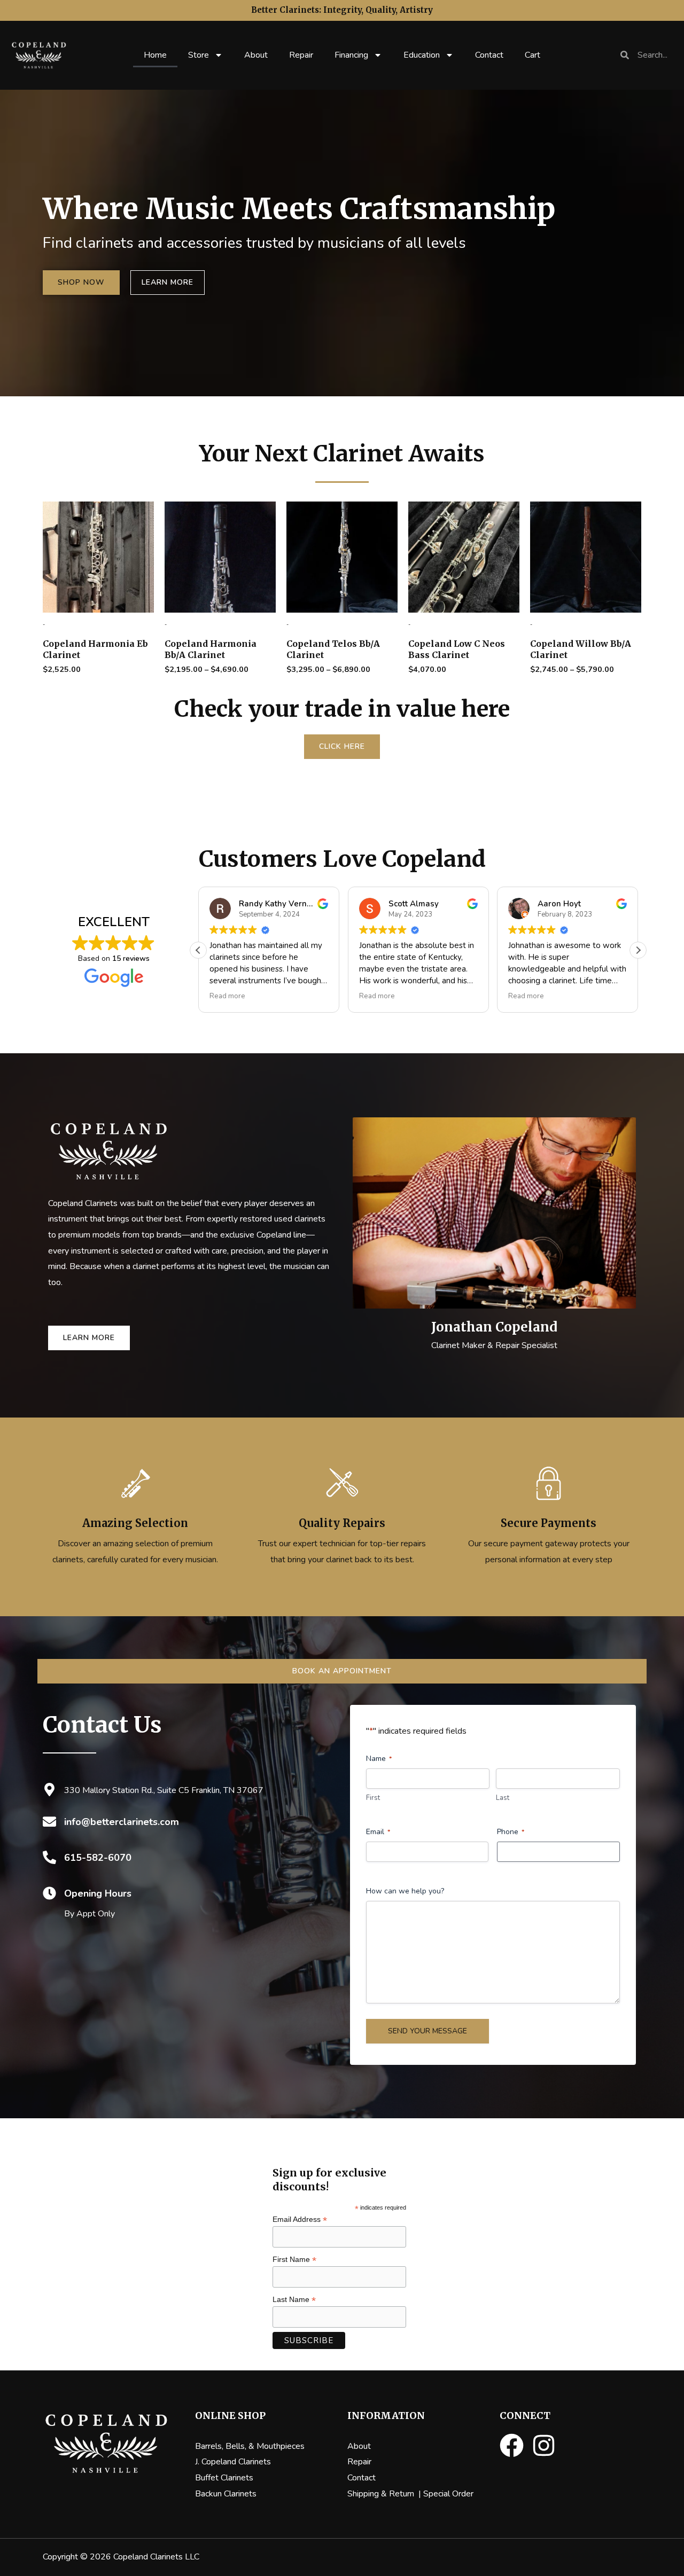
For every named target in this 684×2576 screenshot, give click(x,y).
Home (155, 55)
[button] (638, 950)
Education (422, 55)
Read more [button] (227, 996)
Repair (301, 55)
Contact (489, 55)
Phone (511, 1832)
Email (378, 1832)
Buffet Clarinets (224, 2478)
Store (199, 55)
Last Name (294, 2300)
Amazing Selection (135, 1523)
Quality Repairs (342, 1523)
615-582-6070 (98, 1858)
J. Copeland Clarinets (233, 2462)
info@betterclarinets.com (122, 1822)
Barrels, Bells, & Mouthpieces (250, 2446)
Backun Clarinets (226, 2494)
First (373, 1798)
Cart (533, 55)
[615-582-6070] (49, 1857)
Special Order (448, 2494)
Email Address (300, 2219)
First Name (294, 2260)
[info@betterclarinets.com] (49, 1822)
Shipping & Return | (385, 2494)
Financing (351, 55)
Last (503, 1798)
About (256, 55)
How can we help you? (405, 1891)
